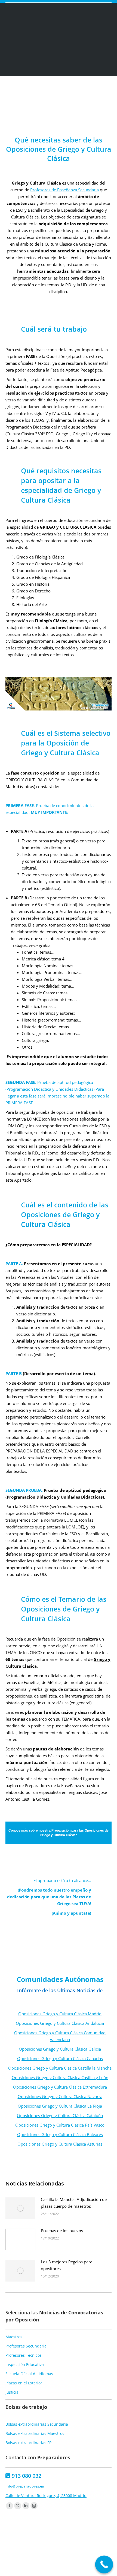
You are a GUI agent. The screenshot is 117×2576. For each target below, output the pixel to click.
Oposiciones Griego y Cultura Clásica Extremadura (60, 2087)
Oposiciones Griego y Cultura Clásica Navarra (60, 2096)
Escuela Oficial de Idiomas (29, 2374)
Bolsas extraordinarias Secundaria (37, 2424)
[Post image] (20, 2208)
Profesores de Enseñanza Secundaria (64, 190)
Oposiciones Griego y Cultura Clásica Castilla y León (60, 2077)
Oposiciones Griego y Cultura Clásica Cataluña (60, 2115)
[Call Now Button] (104, 2565)
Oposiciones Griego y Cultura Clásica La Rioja (60, 2106)
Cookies (91, 2565)
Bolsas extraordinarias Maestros (35, 2433)
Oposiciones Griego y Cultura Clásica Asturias (60, 2144)
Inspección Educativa (25, 2364)
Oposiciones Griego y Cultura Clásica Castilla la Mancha (60, 2068)
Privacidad (72, 2565)
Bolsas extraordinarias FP (28, 2443)
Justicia (12, 2392)
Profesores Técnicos (24, 2355)
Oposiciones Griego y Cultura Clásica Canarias (60, 2058)
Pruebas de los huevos (62, 2231)
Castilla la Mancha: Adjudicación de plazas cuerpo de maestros (74, 2203)
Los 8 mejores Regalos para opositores (67, 2265)
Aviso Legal (51, 2565)
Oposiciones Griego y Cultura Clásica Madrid (60, 2014)
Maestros (14, 2337)
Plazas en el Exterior (24, 2383)
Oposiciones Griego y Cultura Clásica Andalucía (60, 2023)
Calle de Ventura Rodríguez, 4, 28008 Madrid (46, 2496)
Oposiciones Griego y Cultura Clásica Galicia (60, 2049)
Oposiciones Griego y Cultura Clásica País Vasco (60, 2125)
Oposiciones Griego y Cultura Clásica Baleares (60, 2134)
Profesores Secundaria (26, 2346)
